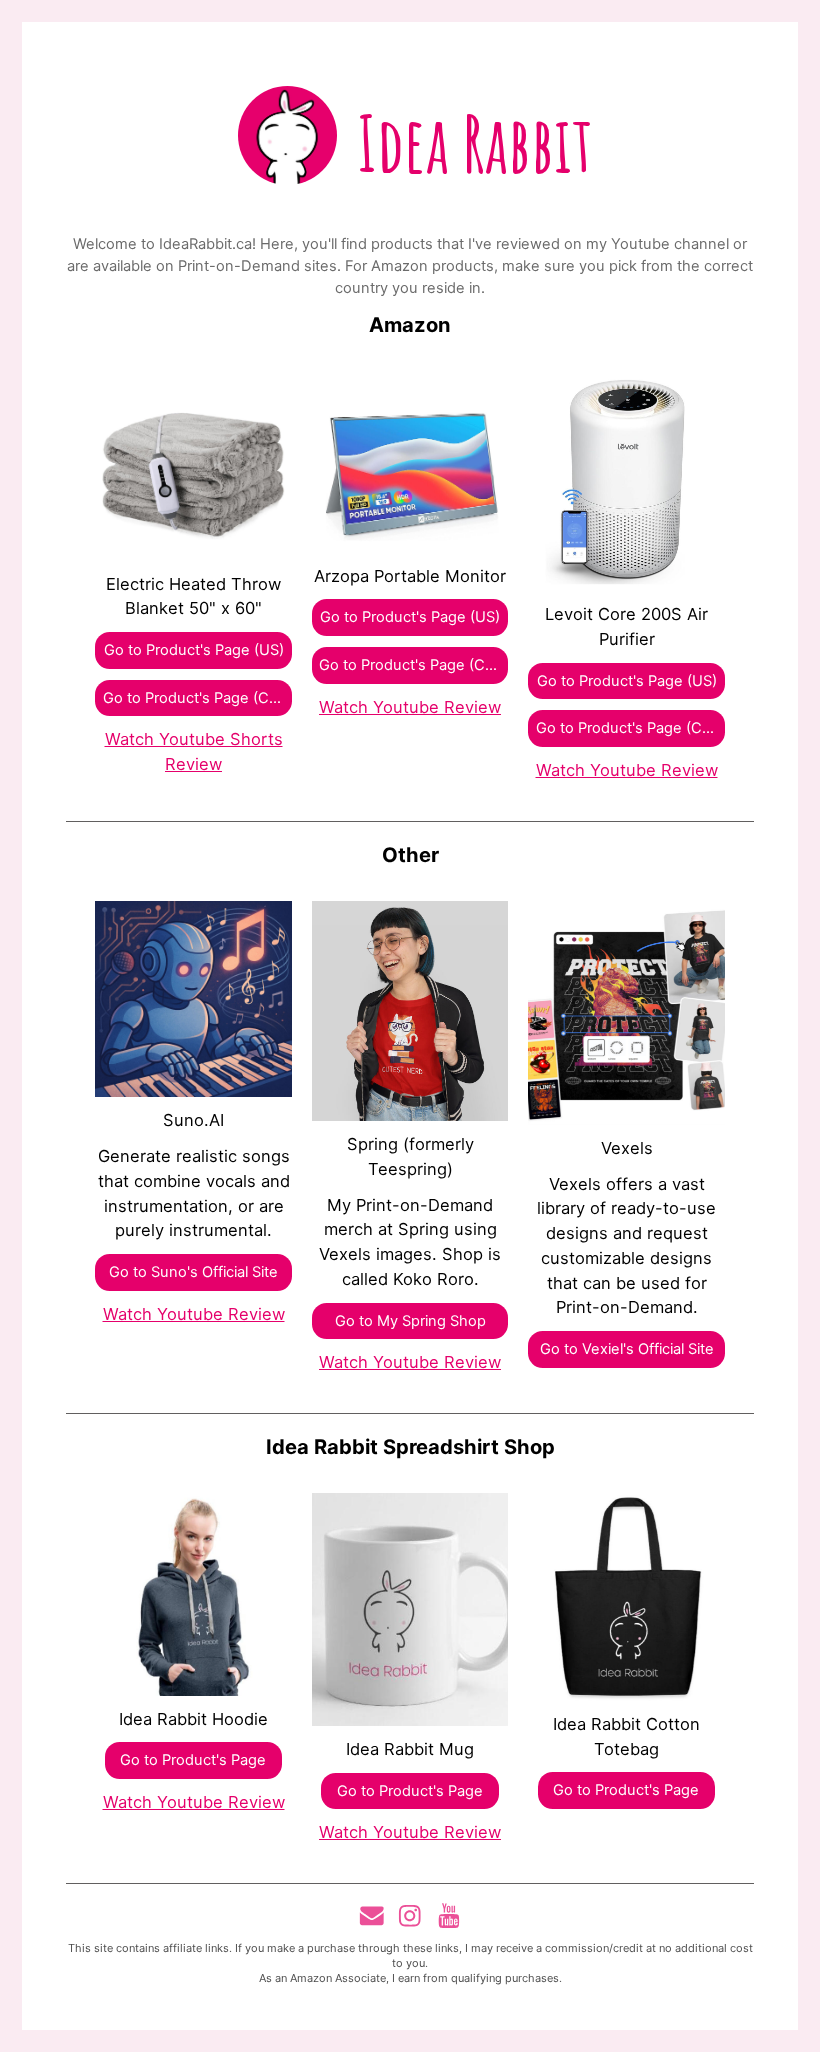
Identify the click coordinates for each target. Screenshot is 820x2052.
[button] (372, 1916)
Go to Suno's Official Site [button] (193, 1272)
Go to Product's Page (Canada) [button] (197, 698)
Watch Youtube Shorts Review (194, 751)
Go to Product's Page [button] (193, 1760)
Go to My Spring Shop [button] (410, 1321)
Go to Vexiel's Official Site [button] (627, 1349)
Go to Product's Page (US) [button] (194, 650)
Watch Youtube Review (410, 707)
